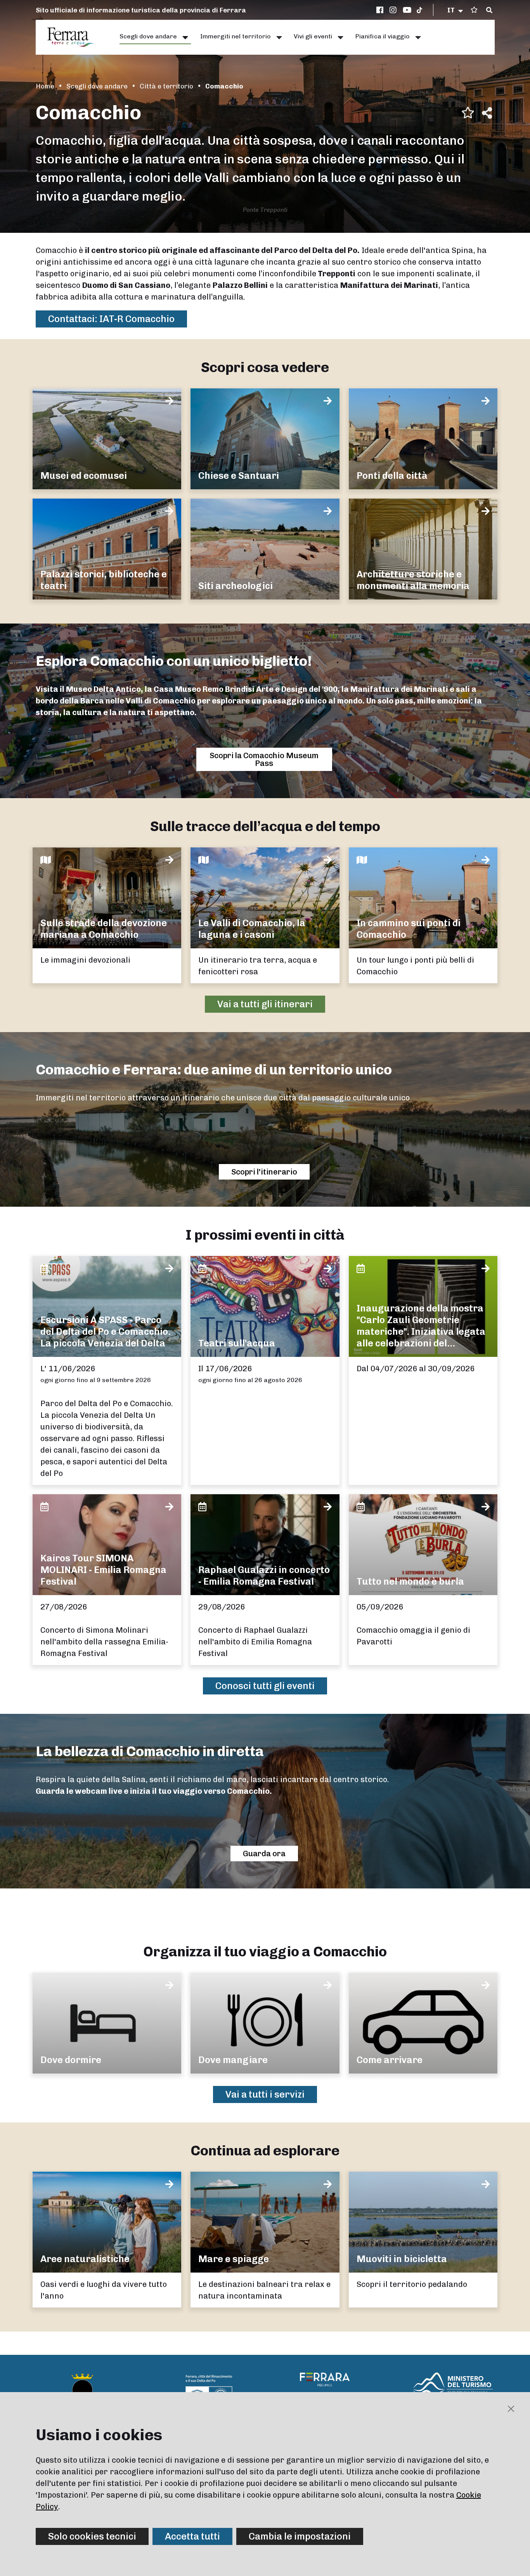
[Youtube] (407, 10)
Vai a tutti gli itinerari (265, 1004)
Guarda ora (264, 1854)
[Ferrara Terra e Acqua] (75, 37)
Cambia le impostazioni (300, 2536)
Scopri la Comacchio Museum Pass (264, 759)
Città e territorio (166, 86)
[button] (456, 10)
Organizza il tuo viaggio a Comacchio (265, 1951)
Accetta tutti (192, 2536)
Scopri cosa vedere (265, 367)
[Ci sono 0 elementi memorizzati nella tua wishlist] (474, 10)
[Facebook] (381, 10)
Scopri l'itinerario (264, 1172)
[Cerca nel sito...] (489, 10)
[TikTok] (419, 10)
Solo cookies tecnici (92, 2536)
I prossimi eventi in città (265, 1235)
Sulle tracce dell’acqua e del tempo (265, 826)
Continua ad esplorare (265, 2151)
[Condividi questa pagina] (487, 113)
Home (45, 86)
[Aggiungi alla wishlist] (468, 113)
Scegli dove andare (97, 86)
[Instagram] (394, 10)
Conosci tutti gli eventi (265, 1686)
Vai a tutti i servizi (265, 2094)
